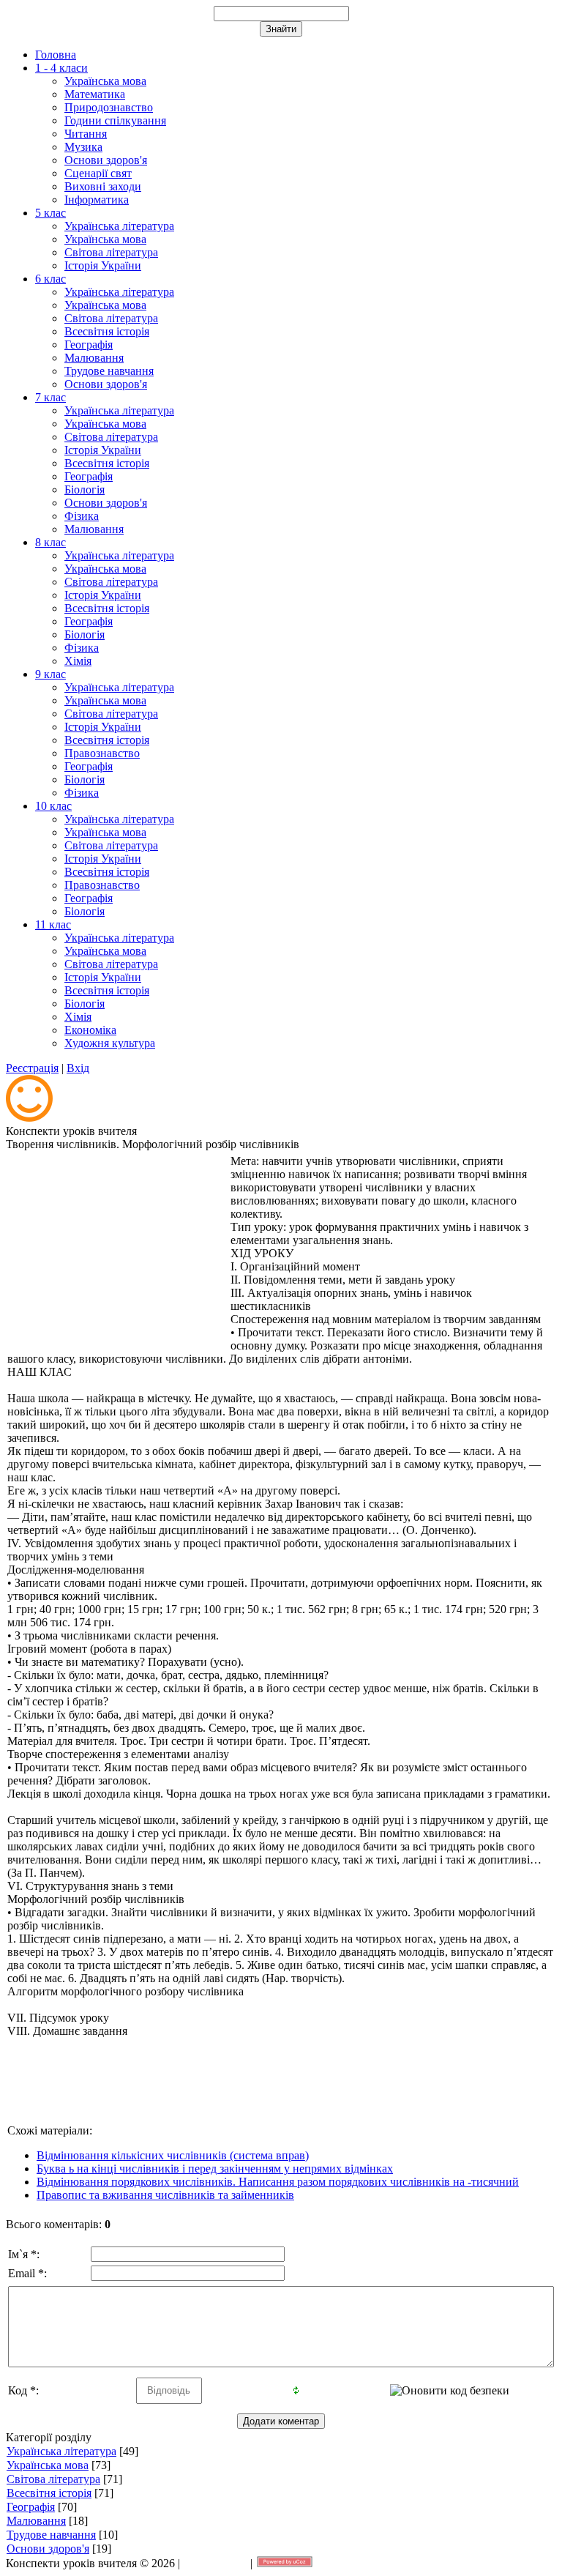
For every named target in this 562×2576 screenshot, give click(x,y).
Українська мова (48, 2465)
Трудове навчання (51, 2535)
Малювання (36, 2521)
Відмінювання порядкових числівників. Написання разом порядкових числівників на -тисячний (278, 2182)
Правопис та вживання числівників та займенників (165, 2195)
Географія (31, 2507)
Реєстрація (32, 1068)
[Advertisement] (117, 1246)
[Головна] (29, 1118)
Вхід (78, 1068)
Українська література (61, 2451)
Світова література (53, 2479)
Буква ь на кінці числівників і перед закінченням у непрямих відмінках (215, 2169)
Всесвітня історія (49, 2493)
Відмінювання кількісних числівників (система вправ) (173, 2155)
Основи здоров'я (48, 2549)
